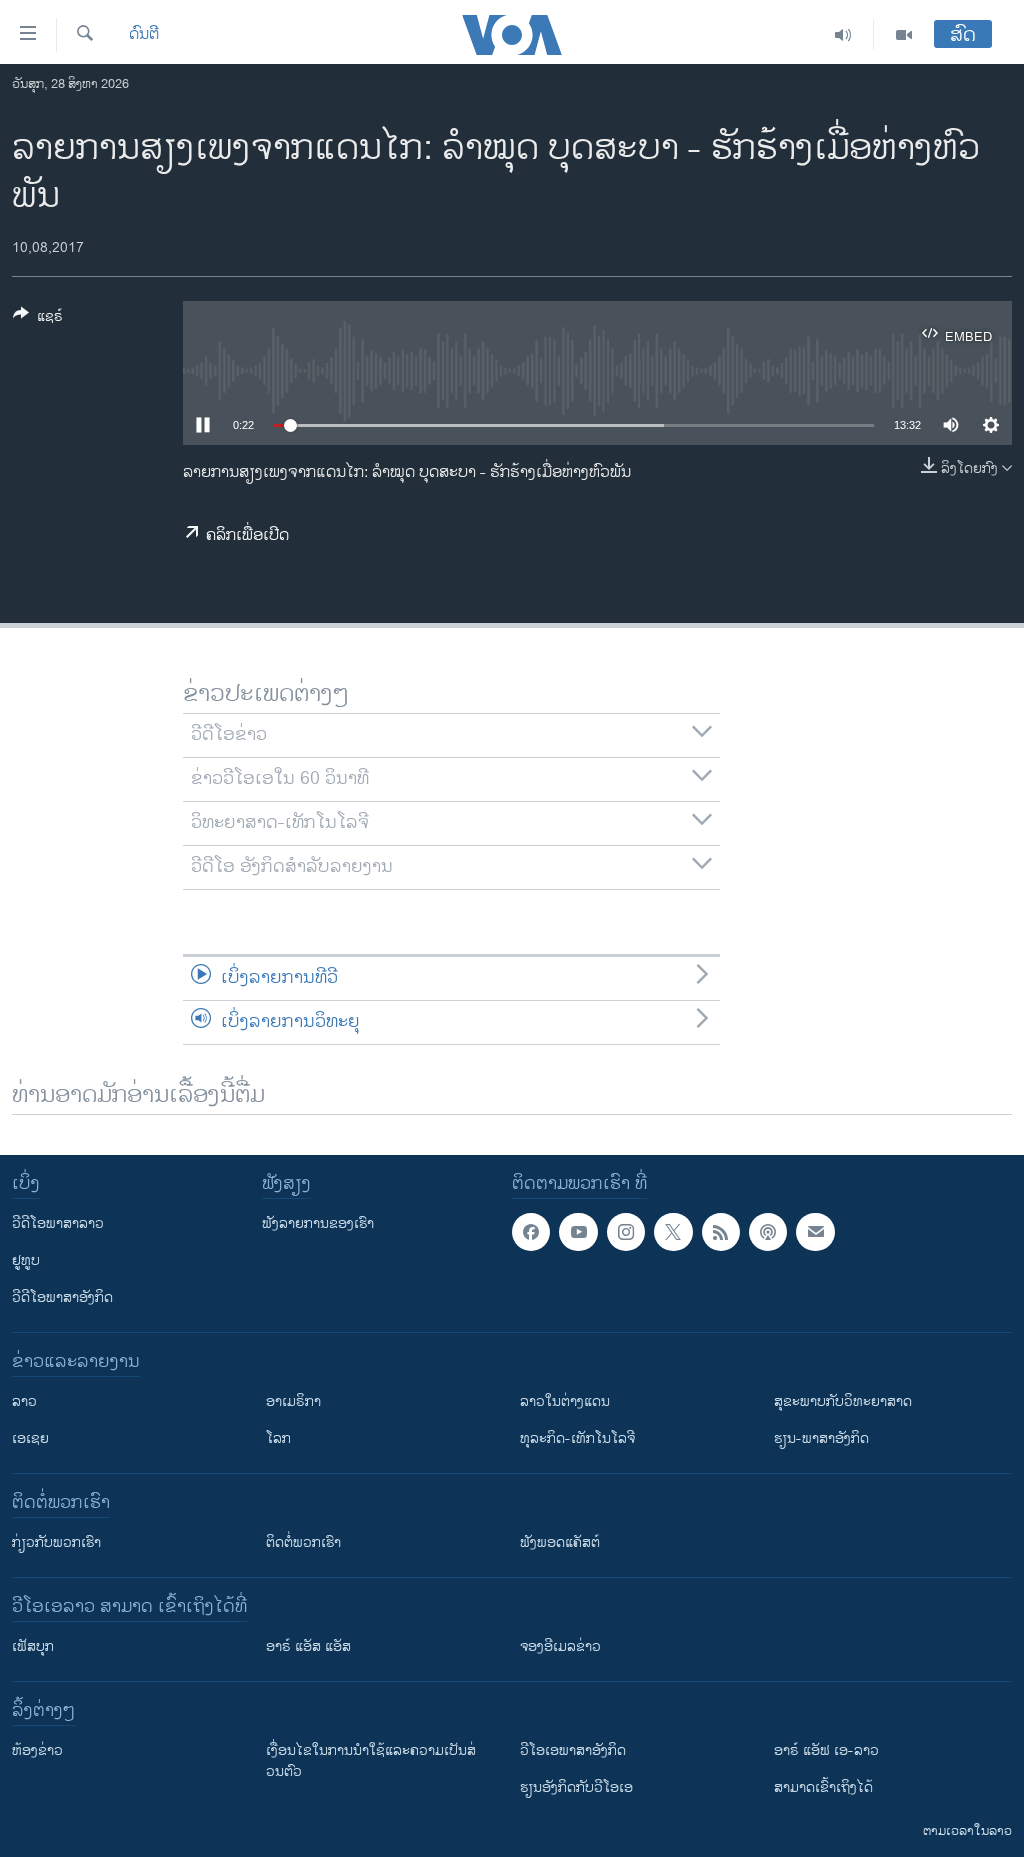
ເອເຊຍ (30, 1438)
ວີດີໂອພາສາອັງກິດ (62, 1297)
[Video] (904, 35)
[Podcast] (768, 1232)
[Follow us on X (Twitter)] (673, 1232)
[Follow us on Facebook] (531, 1232)
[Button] (38, 319)
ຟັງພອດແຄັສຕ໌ (560, 1542)
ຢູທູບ (26, 1260)
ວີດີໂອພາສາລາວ (58, 1223)
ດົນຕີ (144, 35)
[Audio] (843, 35)
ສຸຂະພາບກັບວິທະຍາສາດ (843, 1401)
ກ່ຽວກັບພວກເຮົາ (56, 1542)
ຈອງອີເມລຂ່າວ (560, 1646)
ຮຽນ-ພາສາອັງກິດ (821, 1438)
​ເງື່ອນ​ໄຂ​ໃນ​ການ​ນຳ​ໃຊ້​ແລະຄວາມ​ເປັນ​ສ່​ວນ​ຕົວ (371, 1761)
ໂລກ (278, 1438)
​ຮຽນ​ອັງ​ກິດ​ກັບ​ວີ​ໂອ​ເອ (576, 1787)
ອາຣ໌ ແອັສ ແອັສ (308, 1646)
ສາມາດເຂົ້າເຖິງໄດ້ (823, 1787)
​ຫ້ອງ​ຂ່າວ (37, 1750)
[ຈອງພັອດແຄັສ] (815, 1232)
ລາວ (24, 1401)
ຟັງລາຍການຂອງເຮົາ (318, 1223)
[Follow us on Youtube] (578, 1232)
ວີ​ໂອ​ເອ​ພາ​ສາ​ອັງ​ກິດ (573, 1750)
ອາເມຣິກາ (293, 1401)
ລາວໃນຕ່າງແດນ (565, 1401)
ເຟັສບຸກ (33, 1646)
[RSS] (721, 1232)
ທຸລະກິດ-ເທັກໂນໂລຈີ (577, 1438)
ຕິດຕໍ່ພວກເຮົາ (303, 1542)
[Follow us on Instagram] (626, 1232)
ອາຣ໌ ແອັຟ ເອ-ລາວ (826, 1750)
